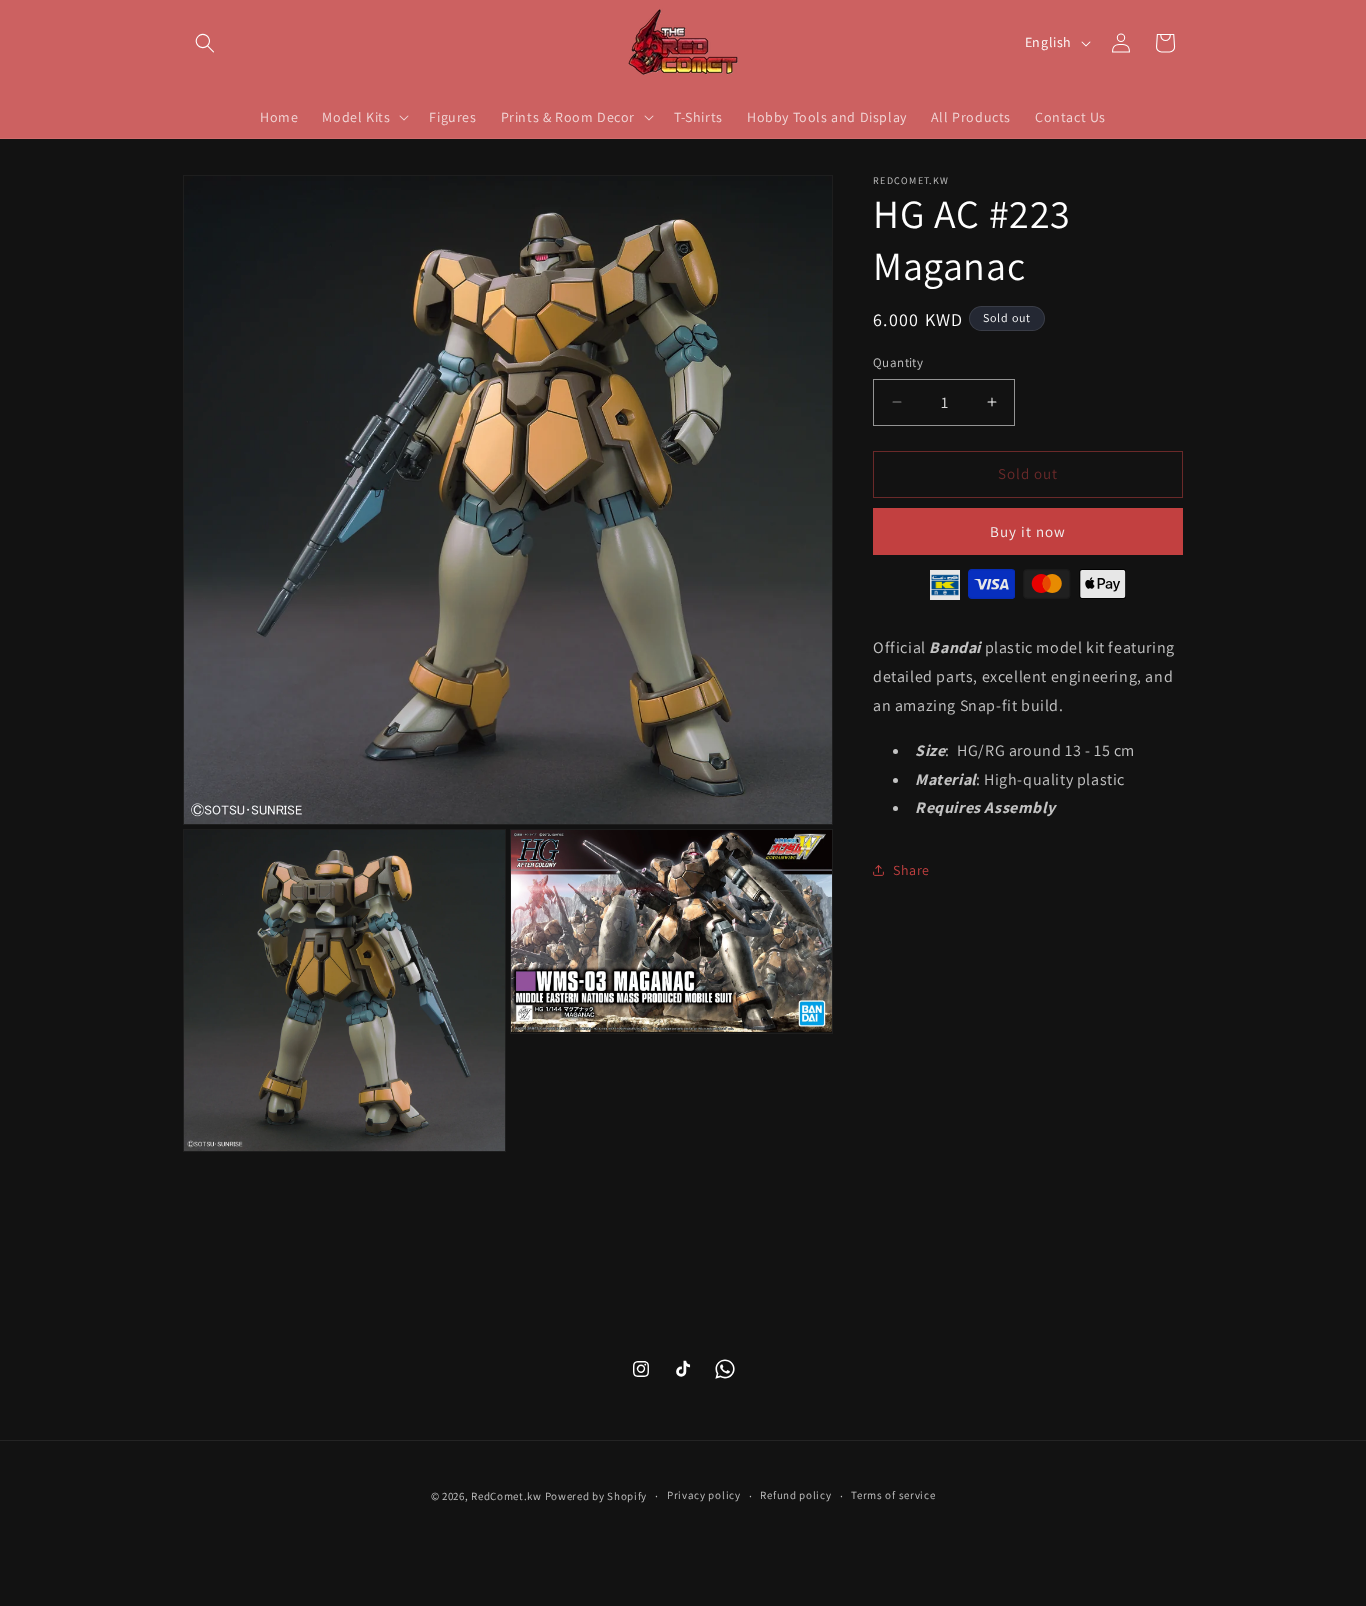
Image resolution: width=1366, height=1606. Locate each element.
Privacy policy (704, 1496)
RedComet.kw (506, 1496)
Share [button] (911, 869)
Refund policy (795, 1496)
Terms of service (893, 1496)
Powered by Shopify (596, 1496)
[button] (205, 43)
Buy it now (1028, 530)
